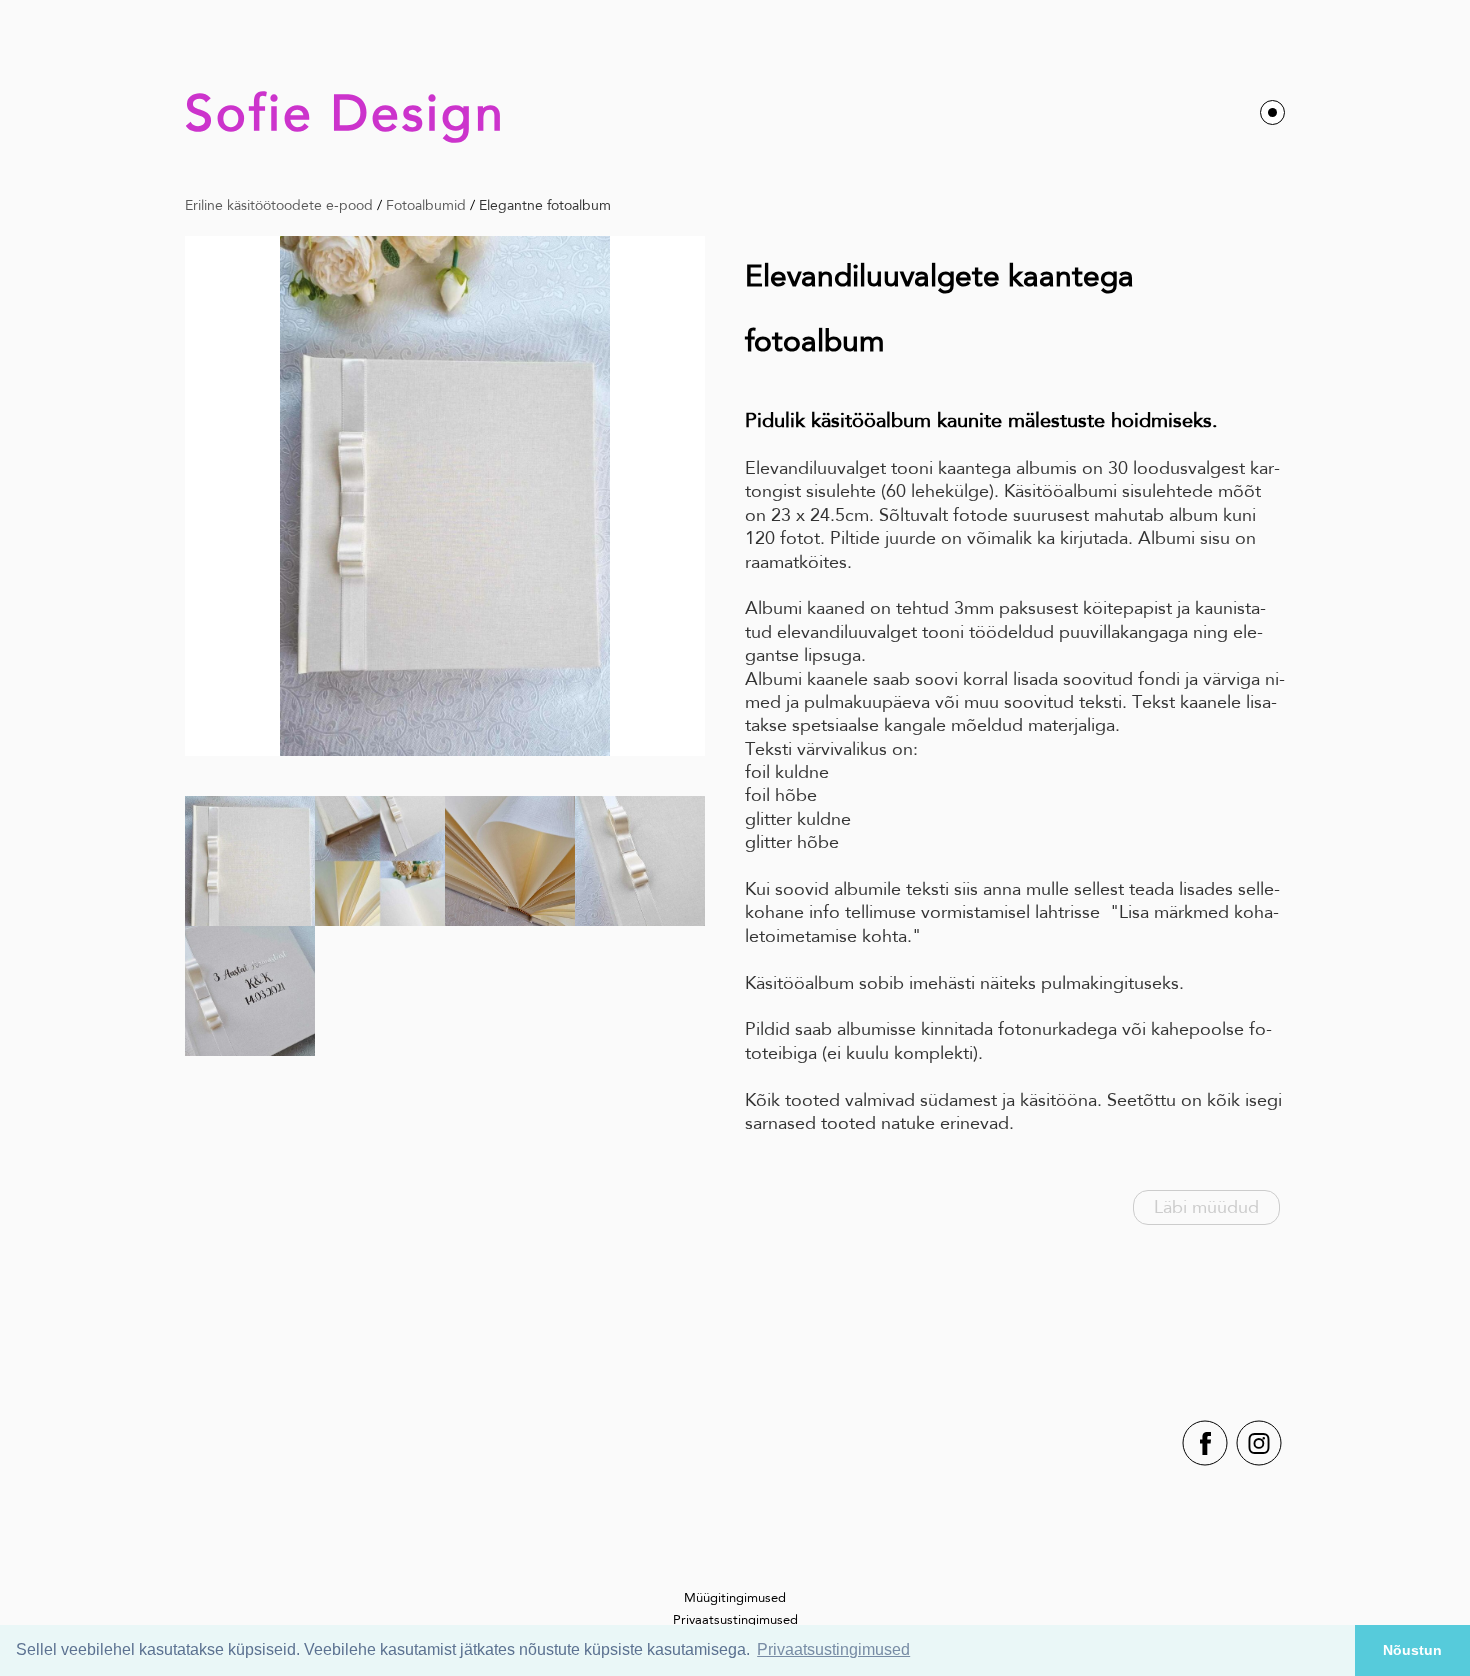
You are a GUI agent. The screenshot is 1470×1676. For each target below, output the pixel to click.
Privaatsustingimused (735, 1619)
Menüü (1272, 112)
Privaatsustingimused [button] (833, 1649)
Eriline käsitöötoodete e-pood (279, 205)
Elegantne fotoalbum (545, 205)
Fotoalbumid (426, 205)
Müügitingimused (735, 1597)
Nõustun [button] (1412, 1650)
